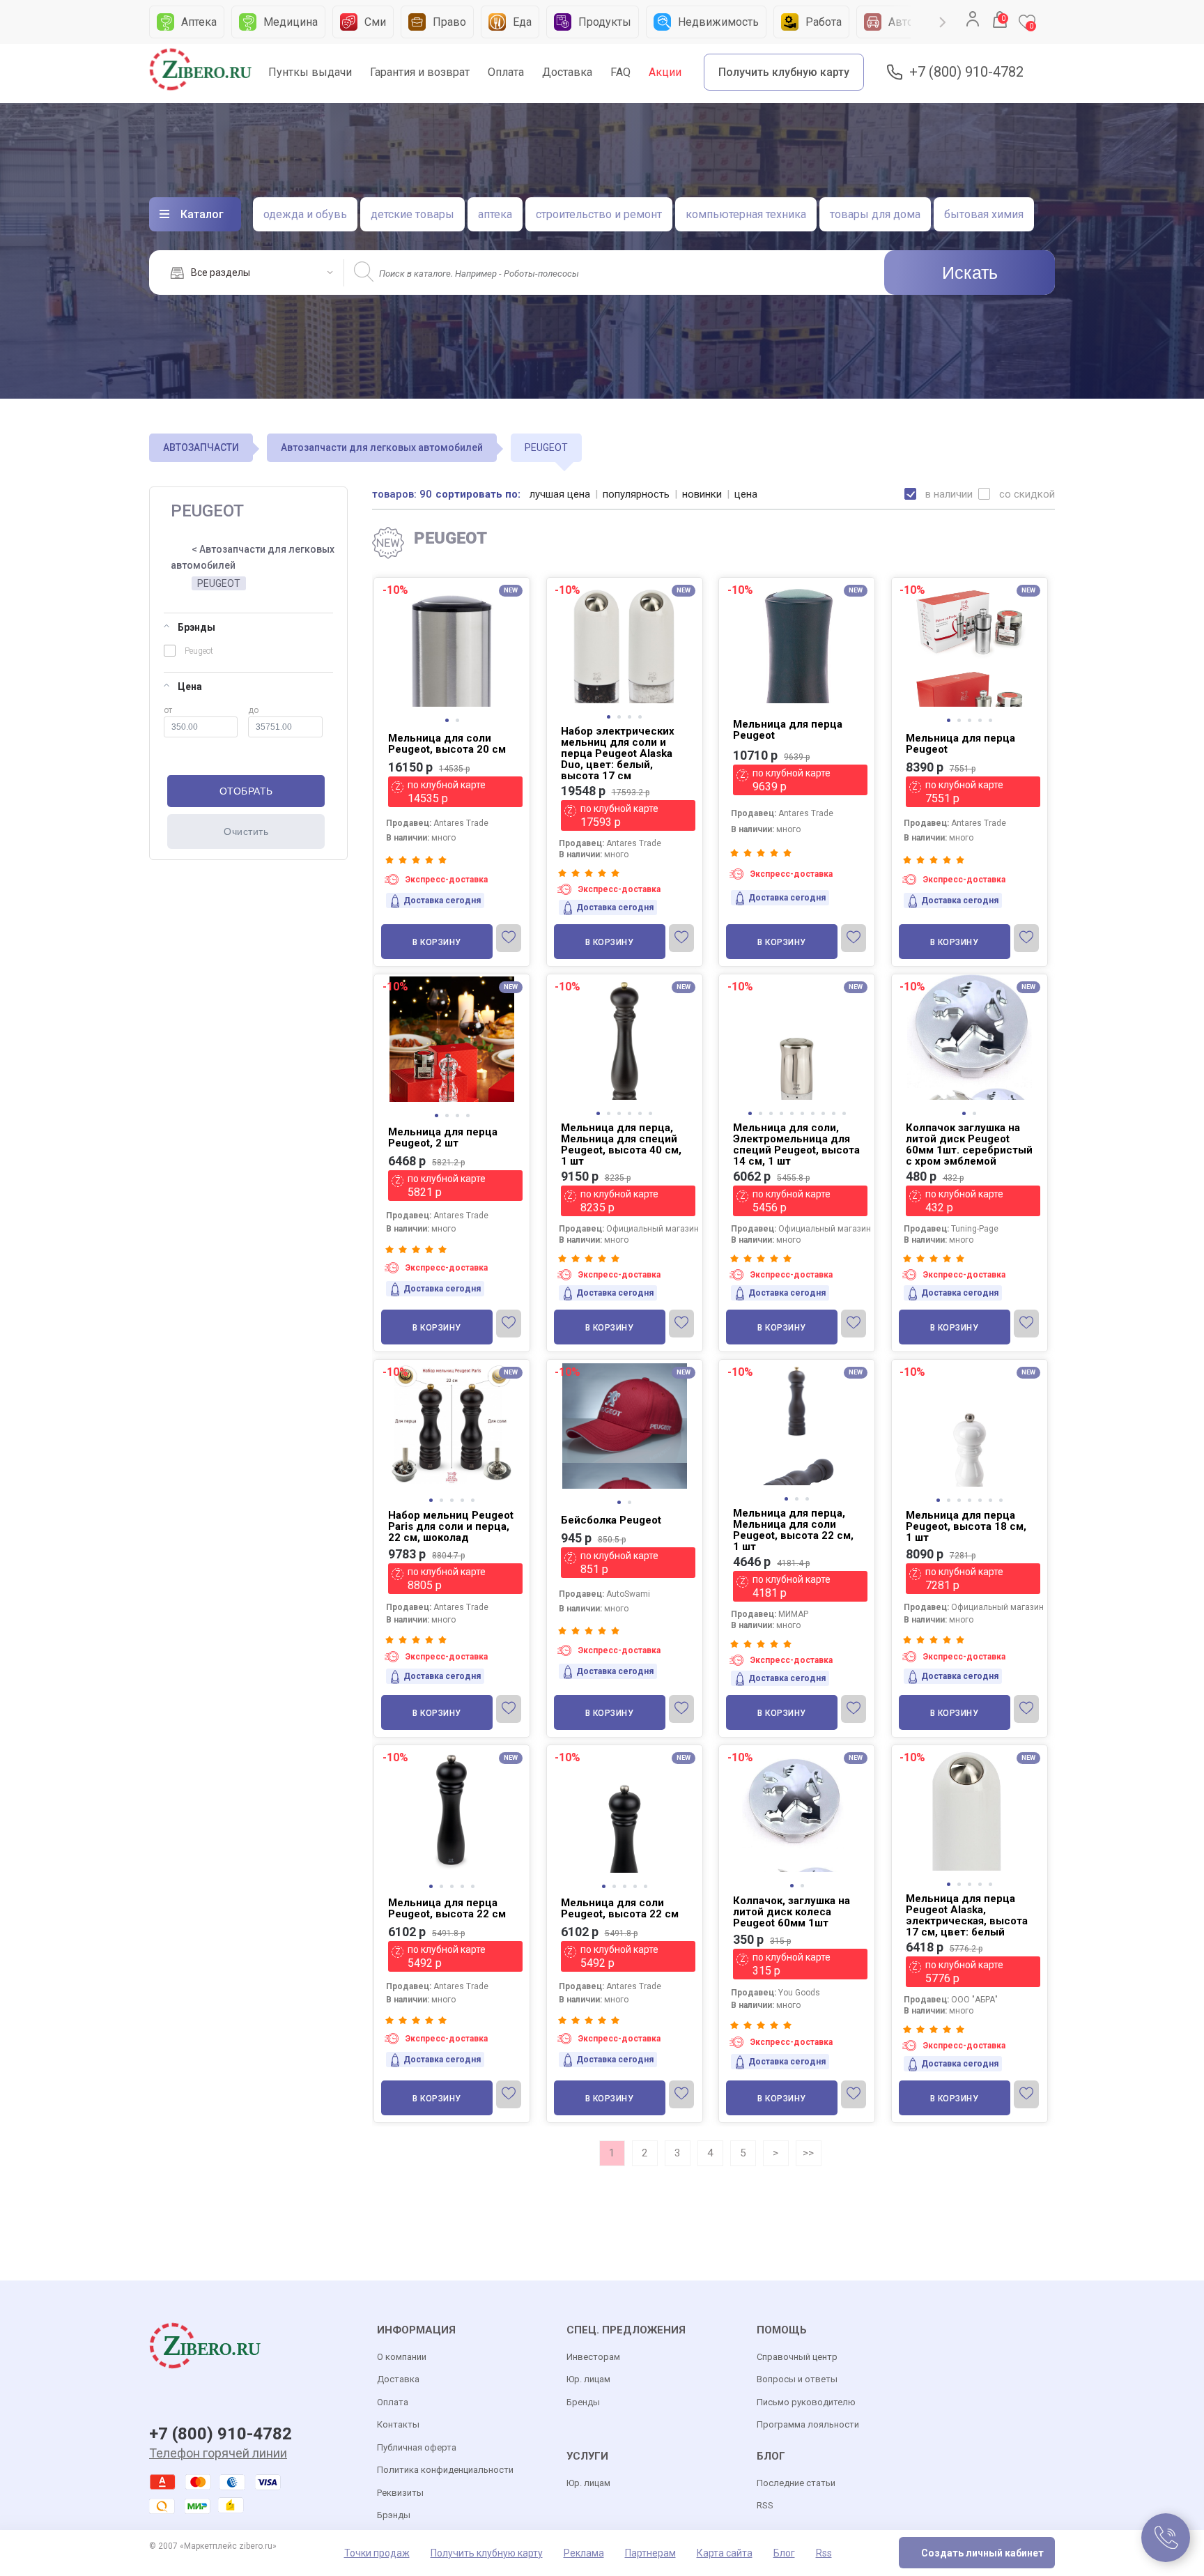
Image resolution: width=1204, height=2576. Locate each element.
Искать (970, 273)
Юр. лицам (588, 2379)
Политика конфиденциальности (445, 2470)
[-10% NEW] (452, 580)
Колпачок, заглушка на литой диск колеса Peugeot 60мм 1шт (792, 1912)
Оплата (506, 72)
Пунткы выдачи (310, 72)
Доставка (567, 72)
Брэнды (196, 627)
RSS (765, 2505)
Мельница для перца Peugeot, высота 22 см (447, 1908)
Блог (784, 2553)
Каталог (202, 214)
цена (746, 494)
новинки (702, 494)
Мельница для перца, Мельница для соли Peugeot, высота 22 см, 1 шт (793, 1530)
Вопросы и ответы (797, 2379)
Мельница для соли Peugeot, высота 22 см (620, 1908)
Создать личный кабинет (982, 2553)
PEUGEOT (219, 583)
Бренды (583, 2402)
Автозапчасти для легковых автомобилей (382, 447)
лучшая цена (560, 494)
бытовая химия (984, 214)
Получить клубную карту (784, 72)
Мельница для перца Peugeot (788, 730)
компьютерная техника (746, 214)
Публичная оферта (417, 2447)
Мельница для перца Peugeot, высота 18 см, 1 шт (966, 1526)
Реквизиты (400, 2493)
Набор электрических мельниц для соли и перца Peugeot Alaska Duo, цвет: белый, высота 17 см (618, 753)
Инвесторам (593, 2357)
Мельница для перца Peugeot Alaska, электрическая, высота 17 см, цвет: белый (967, 1915)
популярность (636, 494)
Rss (824, 2553)
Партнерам (650, 2553)
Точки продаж (377, 2553)
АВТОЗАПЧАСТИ (201, 447)
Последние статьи (796, 2483)
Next (943, 22)
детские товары (412, 214)
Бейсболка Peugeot (611, 1520)
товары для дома (875, 214)
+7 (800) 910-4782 (966, 72)
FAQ (620, 72)
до (253, 710)
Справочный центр (797, 2357)
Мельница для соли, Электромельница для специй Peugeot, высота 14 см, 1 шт (796, 1144)
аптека (495, 214)
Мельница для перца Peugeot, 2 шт (443, 1137)
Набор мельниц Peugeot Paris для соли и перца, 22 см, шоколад (451, 1526)
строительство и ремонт (599, 214)
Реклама (584, 2553)
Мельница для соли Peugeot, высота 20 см (447, 744)
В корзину (437, 942)
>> (808, 2153)
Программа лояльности (808, 2424)
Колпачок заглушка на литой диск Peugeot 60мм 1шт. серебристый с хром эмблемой (969, 1144)
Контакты (398, 2424)
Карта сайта (725, 2553)
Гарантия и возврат (420, 72)
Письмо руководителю (806, 2402)
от (168, 710)
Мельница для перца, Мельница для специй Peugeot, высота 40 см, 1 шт (621, 1144)
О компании (402, 2357)
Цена (190, 687)
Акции (665, 72)
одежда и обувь (305, 214)
